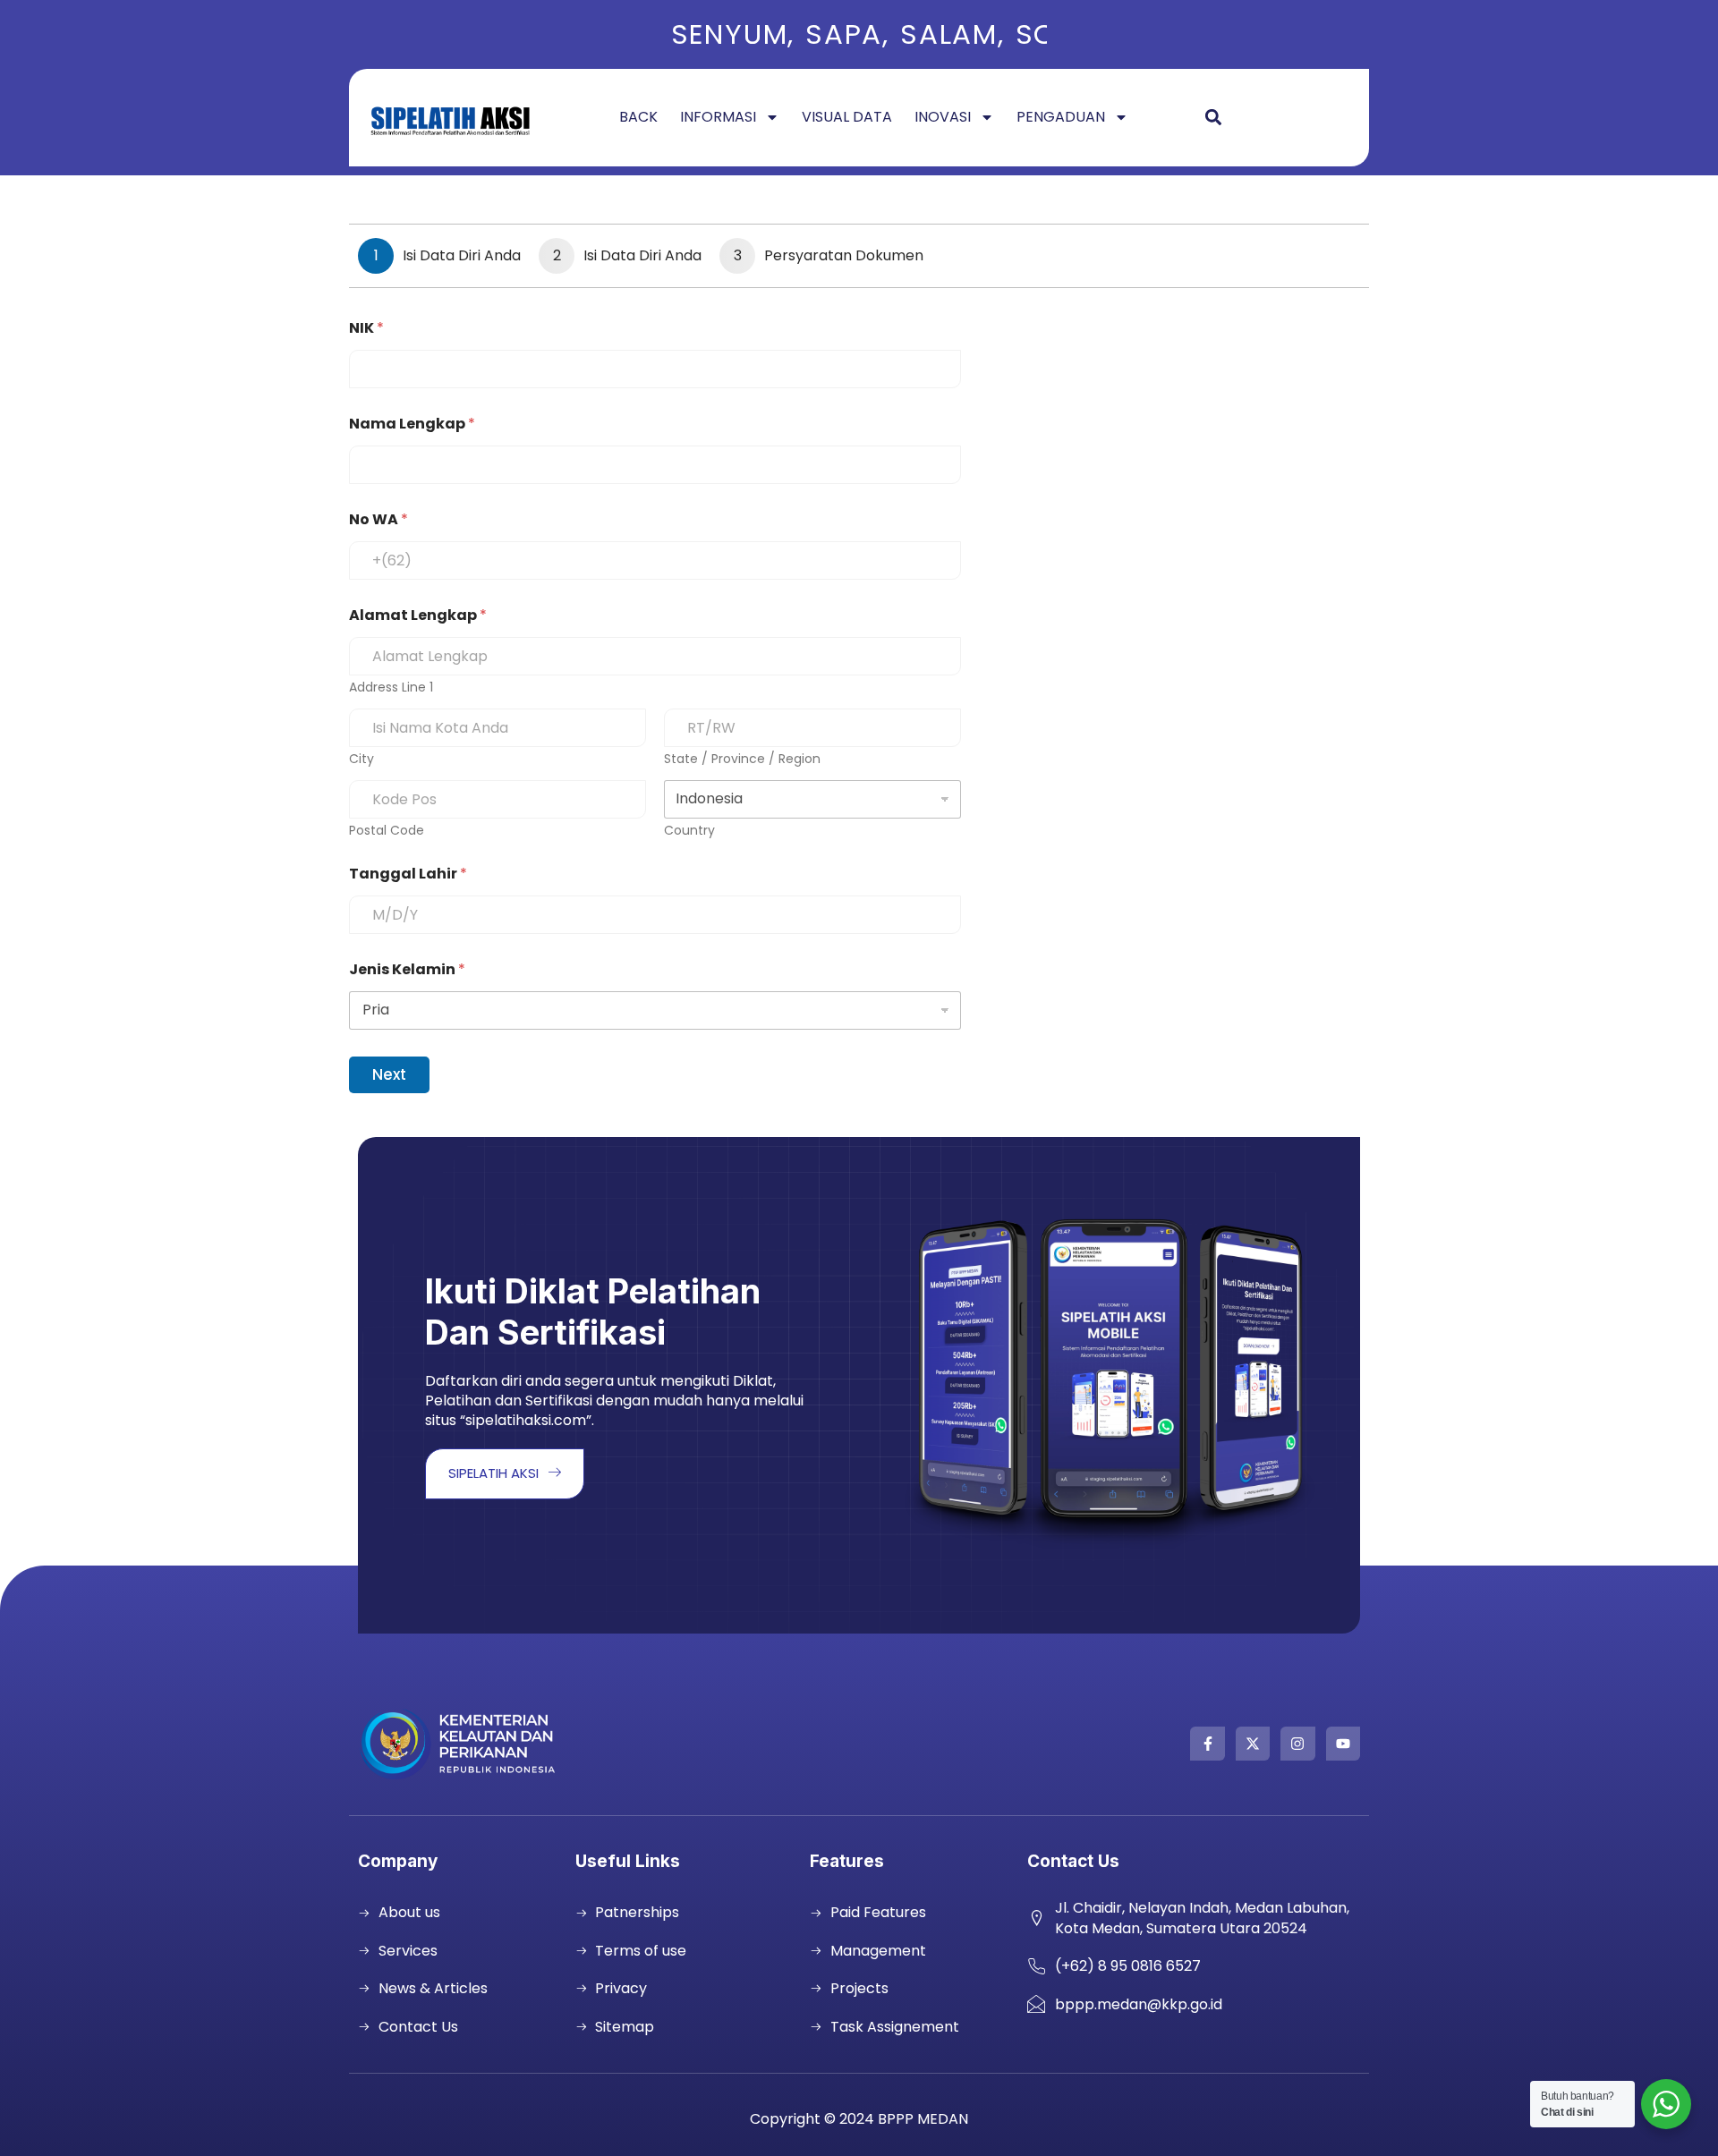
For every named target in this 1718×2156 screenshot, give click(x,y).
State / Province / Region (742, 759)
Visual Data (847, 117)
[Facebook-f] (1207, 1744)
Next (389, 1074)
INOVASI (943, 117)
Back (638, 117)
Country (689, 831)
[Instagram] (1297, 1744)
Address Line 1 (391, 688)
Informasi (718, 117)
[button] (1213, 118)
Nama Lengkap (412, 424)
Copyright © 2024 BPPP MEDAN (859, 2119)
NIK (366, 328)
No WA (378, 519)
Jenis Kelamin (407, 969)
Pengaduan (1061, 117)
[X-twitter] (1253, 1744)
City (361, 759)
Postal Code (387, 831)
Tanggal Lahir (408, 874)
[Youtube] (1343, 1744)
